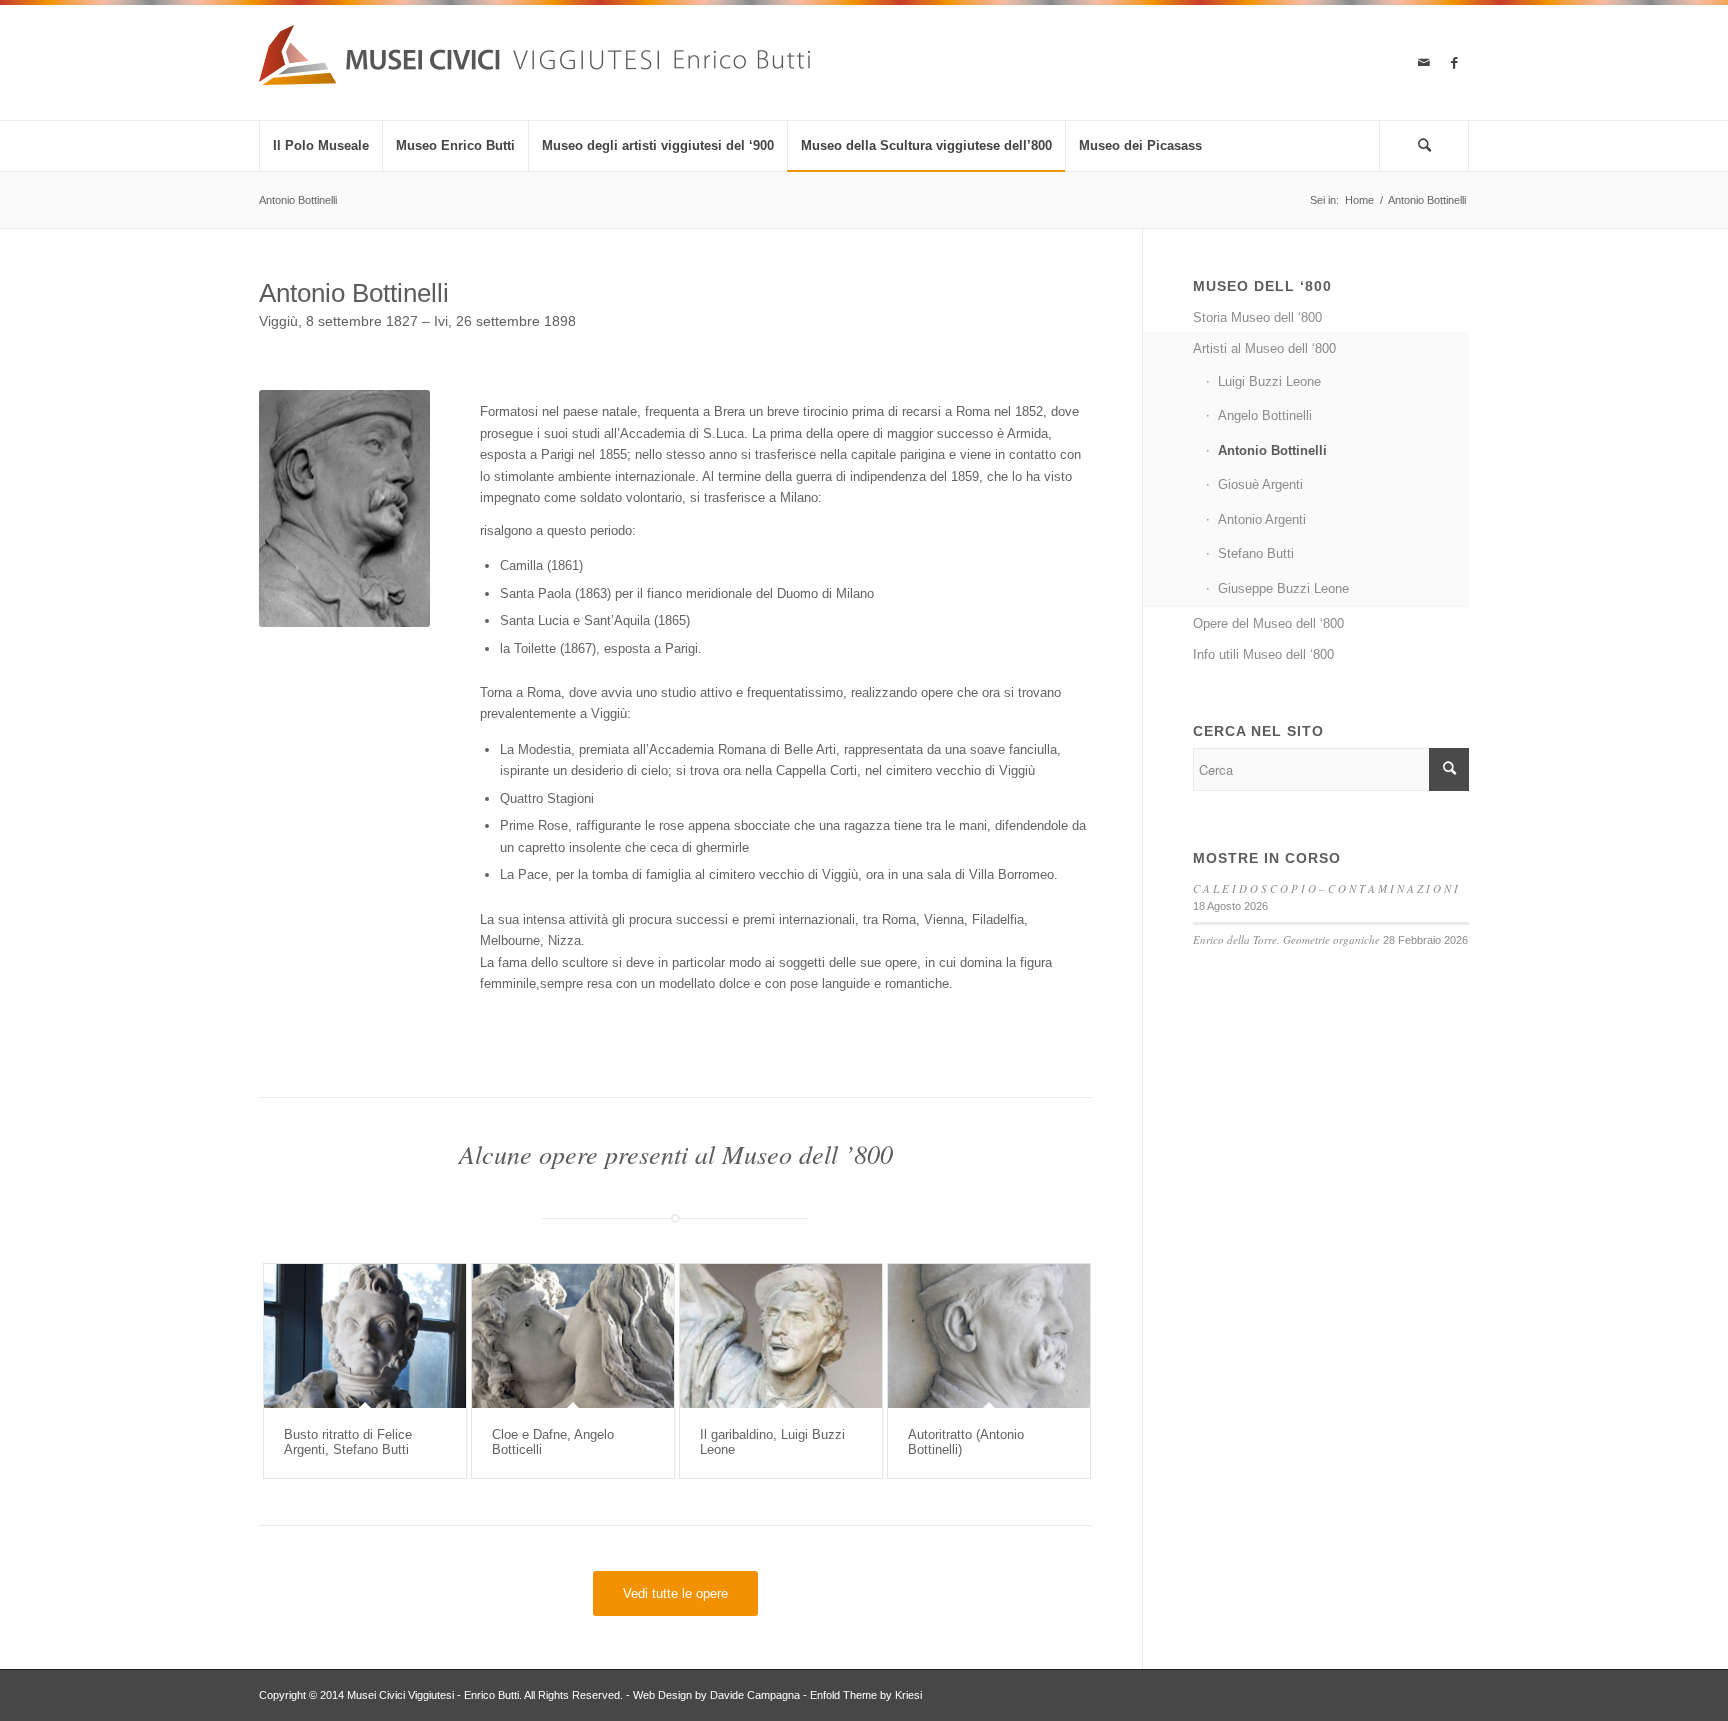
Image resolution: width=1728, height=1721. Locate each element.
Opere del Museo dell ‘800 (1268, 623)
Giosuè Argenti (1260, 484)
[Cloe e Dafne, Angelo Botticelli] (573, 1336)
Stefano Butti (1256, 553)
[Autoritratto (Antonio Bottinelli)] (989, 1336)
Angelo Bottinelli (1265, 415)
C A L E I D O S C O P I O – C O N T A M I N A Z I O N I (1325, 888)
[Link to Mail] (1424, 63)
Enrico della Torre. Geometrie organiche (1286, 939)
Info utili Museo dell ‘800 (1263, 654)
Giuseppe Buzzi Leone (1283, 588)
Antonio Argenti (1262, 519)
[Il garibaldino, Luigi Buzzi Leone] (781, 1336)
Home (1359, 200)
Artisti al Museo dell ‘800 (1264, 348)
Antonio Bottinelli (298, 200)
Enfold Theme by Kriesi (866, 1695)
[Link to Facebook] (1454, 63)
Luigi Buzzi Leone (1269, 381)
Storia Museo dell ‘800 (1257, 317)
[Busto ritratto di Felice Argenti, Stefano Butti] (365, 1336)
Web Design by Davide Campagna (716, 1695)
